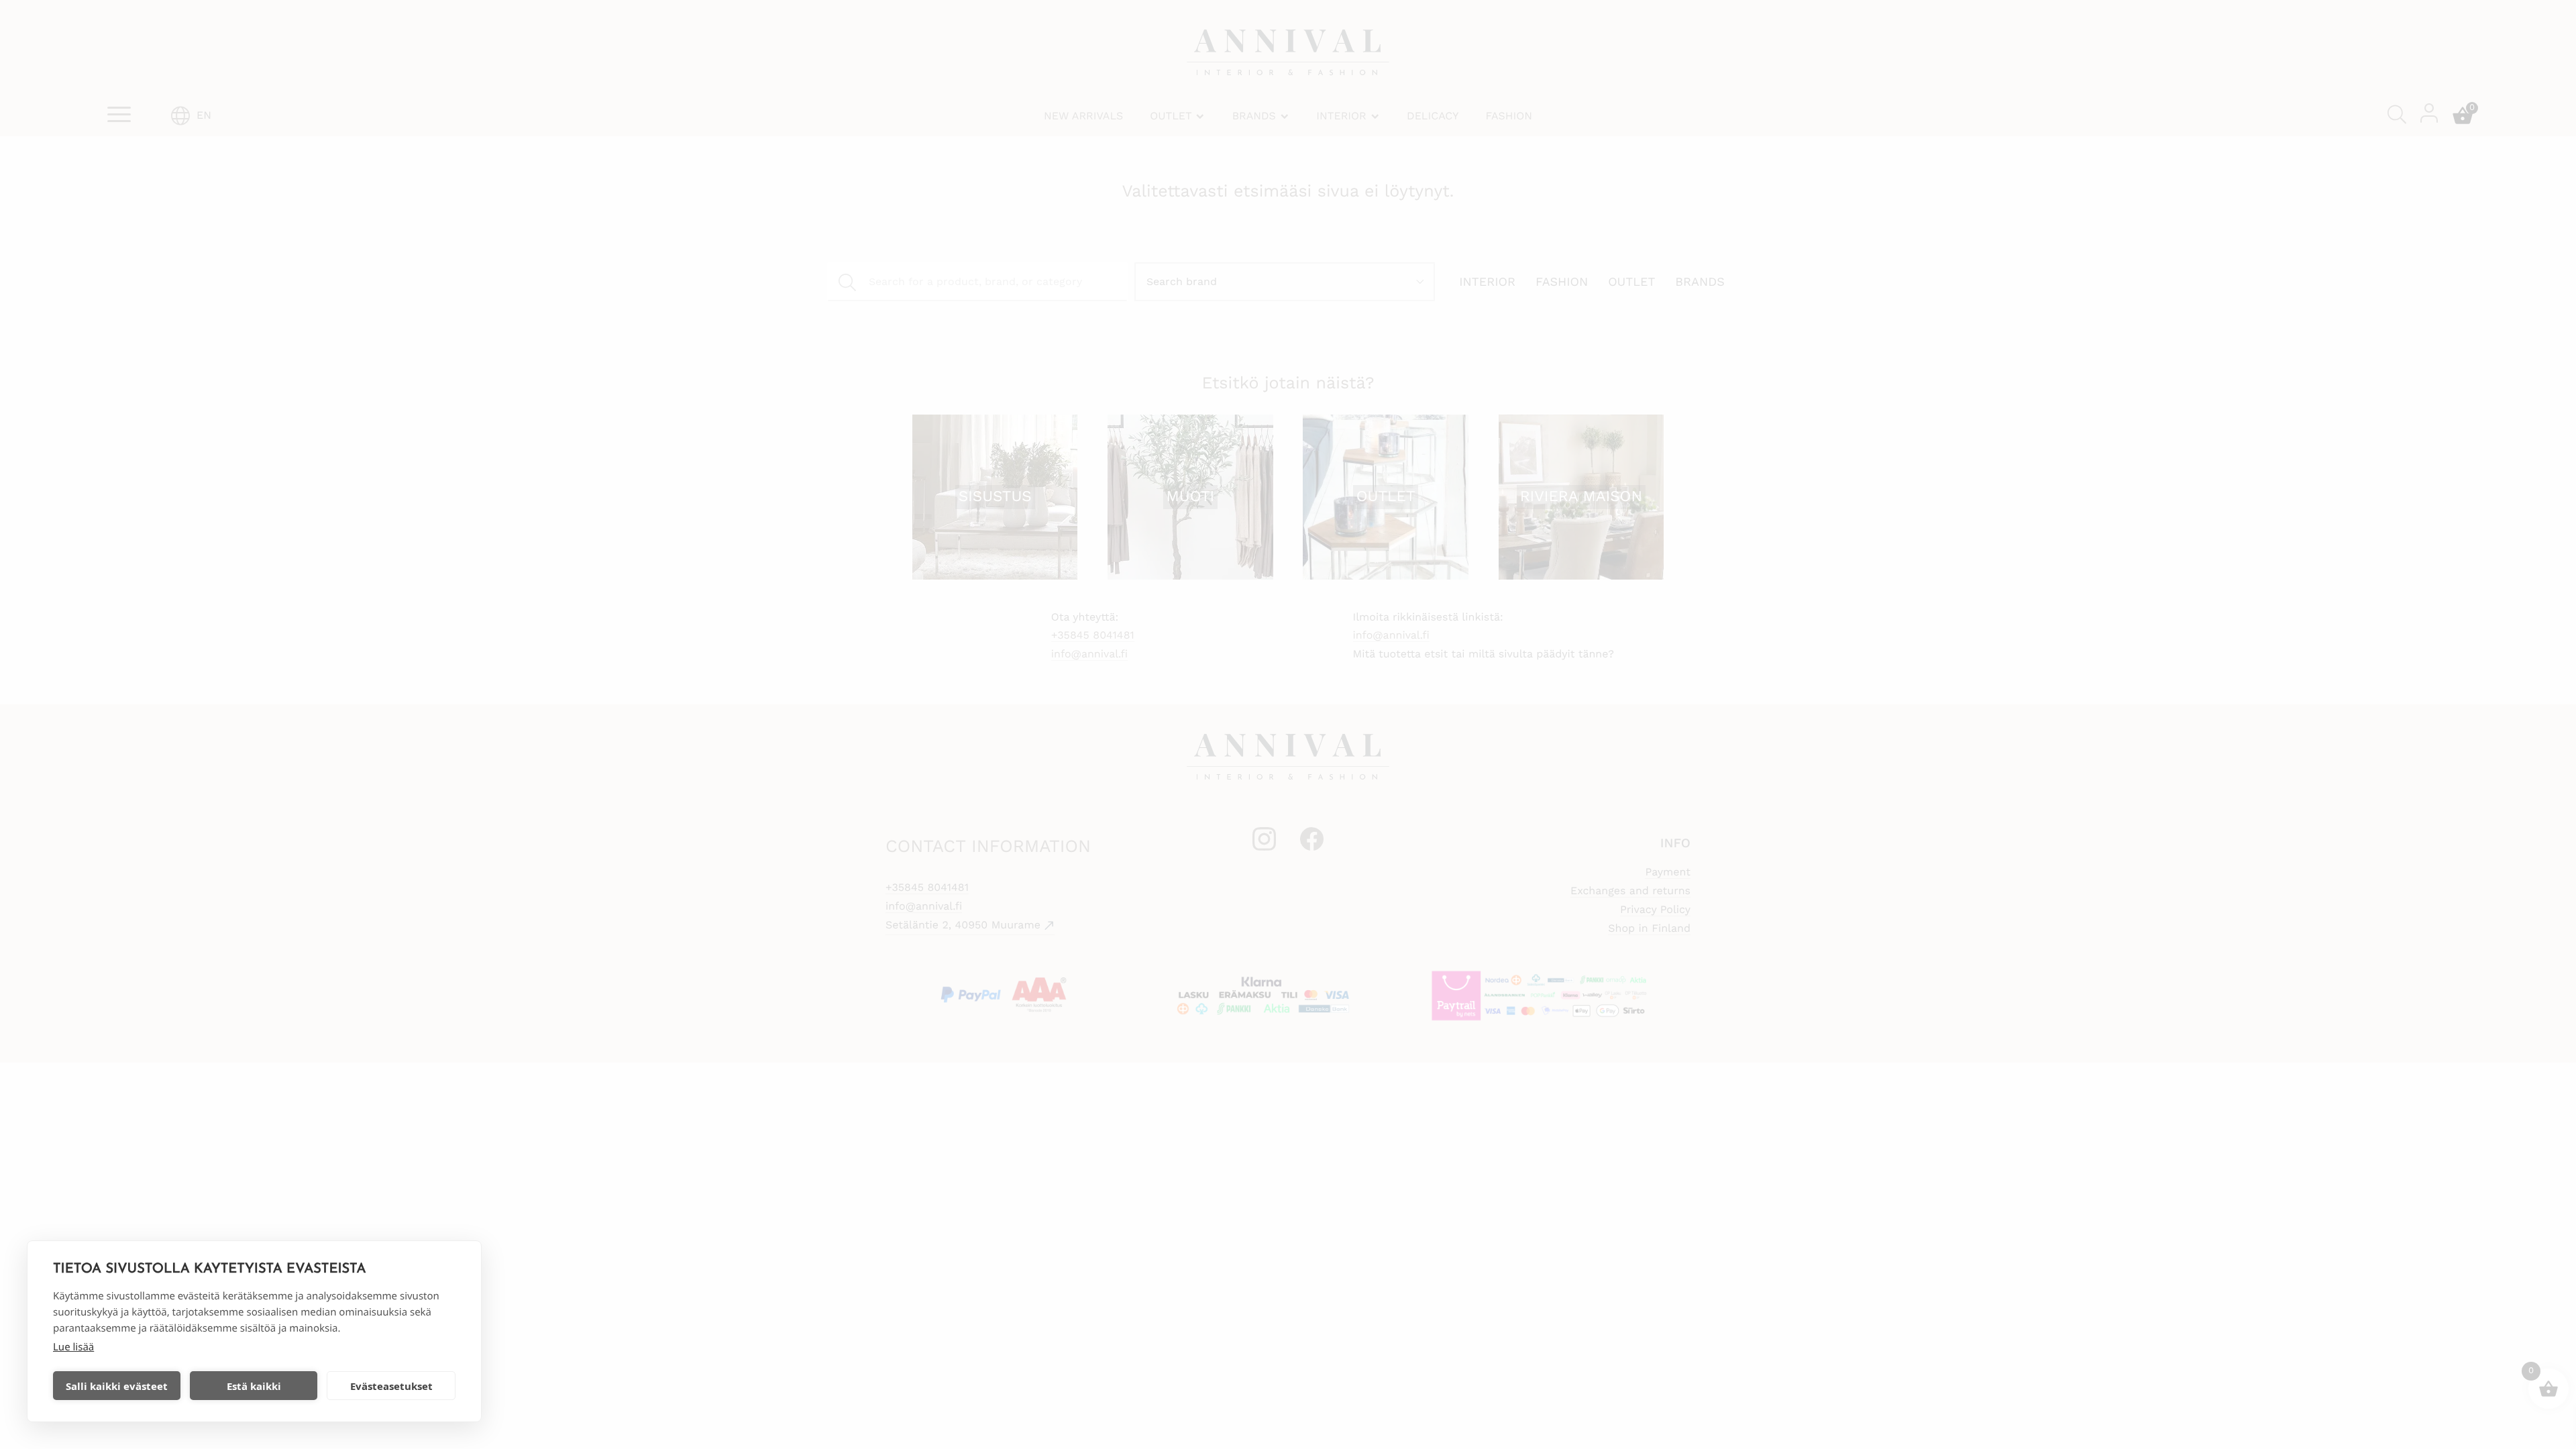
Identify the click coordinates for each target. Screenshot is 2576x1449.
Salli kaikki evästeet (117, 1386)
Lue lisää (73, 1347)
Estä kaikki (254, 1386)
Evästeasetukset (391, 1386)
